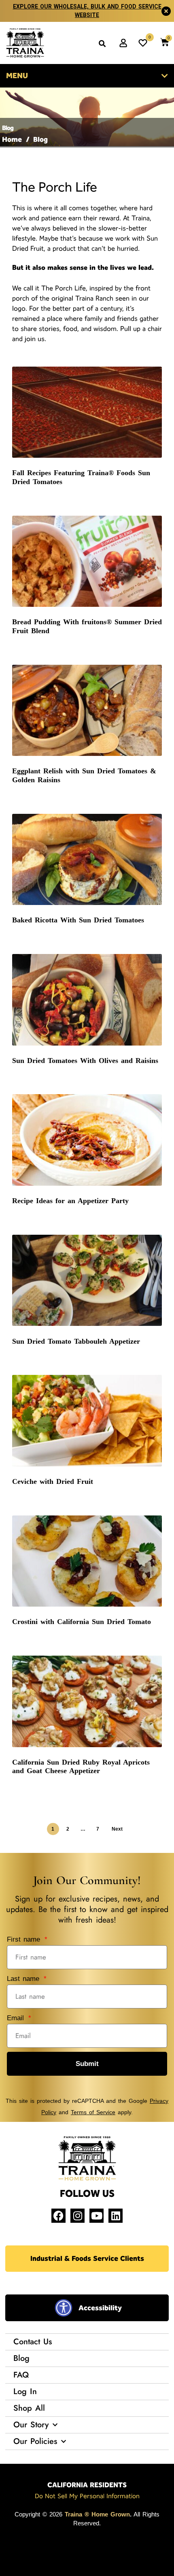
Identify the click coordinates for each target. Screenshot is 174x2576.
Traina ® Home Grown (97, 2514)
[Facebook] (58, 2216)
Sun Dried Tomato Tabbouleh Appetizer (76, 1341)
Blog (21, 2358)
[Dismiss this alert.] (166, 11)
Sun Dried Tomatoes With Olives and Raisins (85, 1061)
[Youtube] (97, 2216)
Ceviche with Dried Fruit (53, 1481)
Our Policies (35, 2441)
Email (17, 2018)
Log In (25, 2391)
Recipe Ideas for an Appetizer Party (70, 1201)
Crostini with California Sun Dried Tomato (82, 1622)
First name (25, 1939)
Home (12, 139)
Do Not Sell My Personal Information (87, 2496)
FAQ (21, 2375)
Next (117, 1829)
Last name (24, 1979)
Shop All (29, 2408)
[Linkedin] (116, 2216)
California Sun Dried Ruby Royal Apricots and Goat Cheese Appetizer (81, 1767)
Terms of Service (93, 2112)
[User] (123, 43)
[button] (102, 43)
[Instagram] (77, 2216)
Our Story (31, 2425)
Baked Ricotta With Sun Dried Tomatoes (78, 920)
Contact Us (33, 2342)
